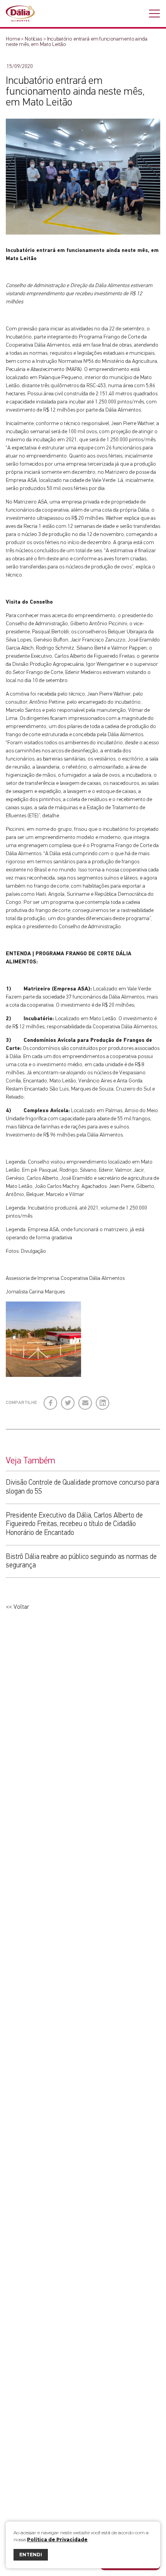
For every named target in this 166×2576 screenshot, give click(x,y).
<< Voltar (18, 1607)
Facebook (51, 1400)
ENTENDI (31, 2555)
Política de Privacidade (57, 2539)
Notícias (33, 39)
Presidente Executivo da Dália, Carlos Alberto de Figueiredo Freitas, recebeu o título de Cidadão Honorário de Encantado (74, 1524)
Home (13, 39)
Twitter (68, 1400)
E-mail (84, 1402)
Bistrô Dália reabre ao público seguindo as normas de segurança (81, 1561)
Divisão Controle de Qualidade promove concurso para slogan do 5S (82, 1487)
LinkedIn (103, 1400)
